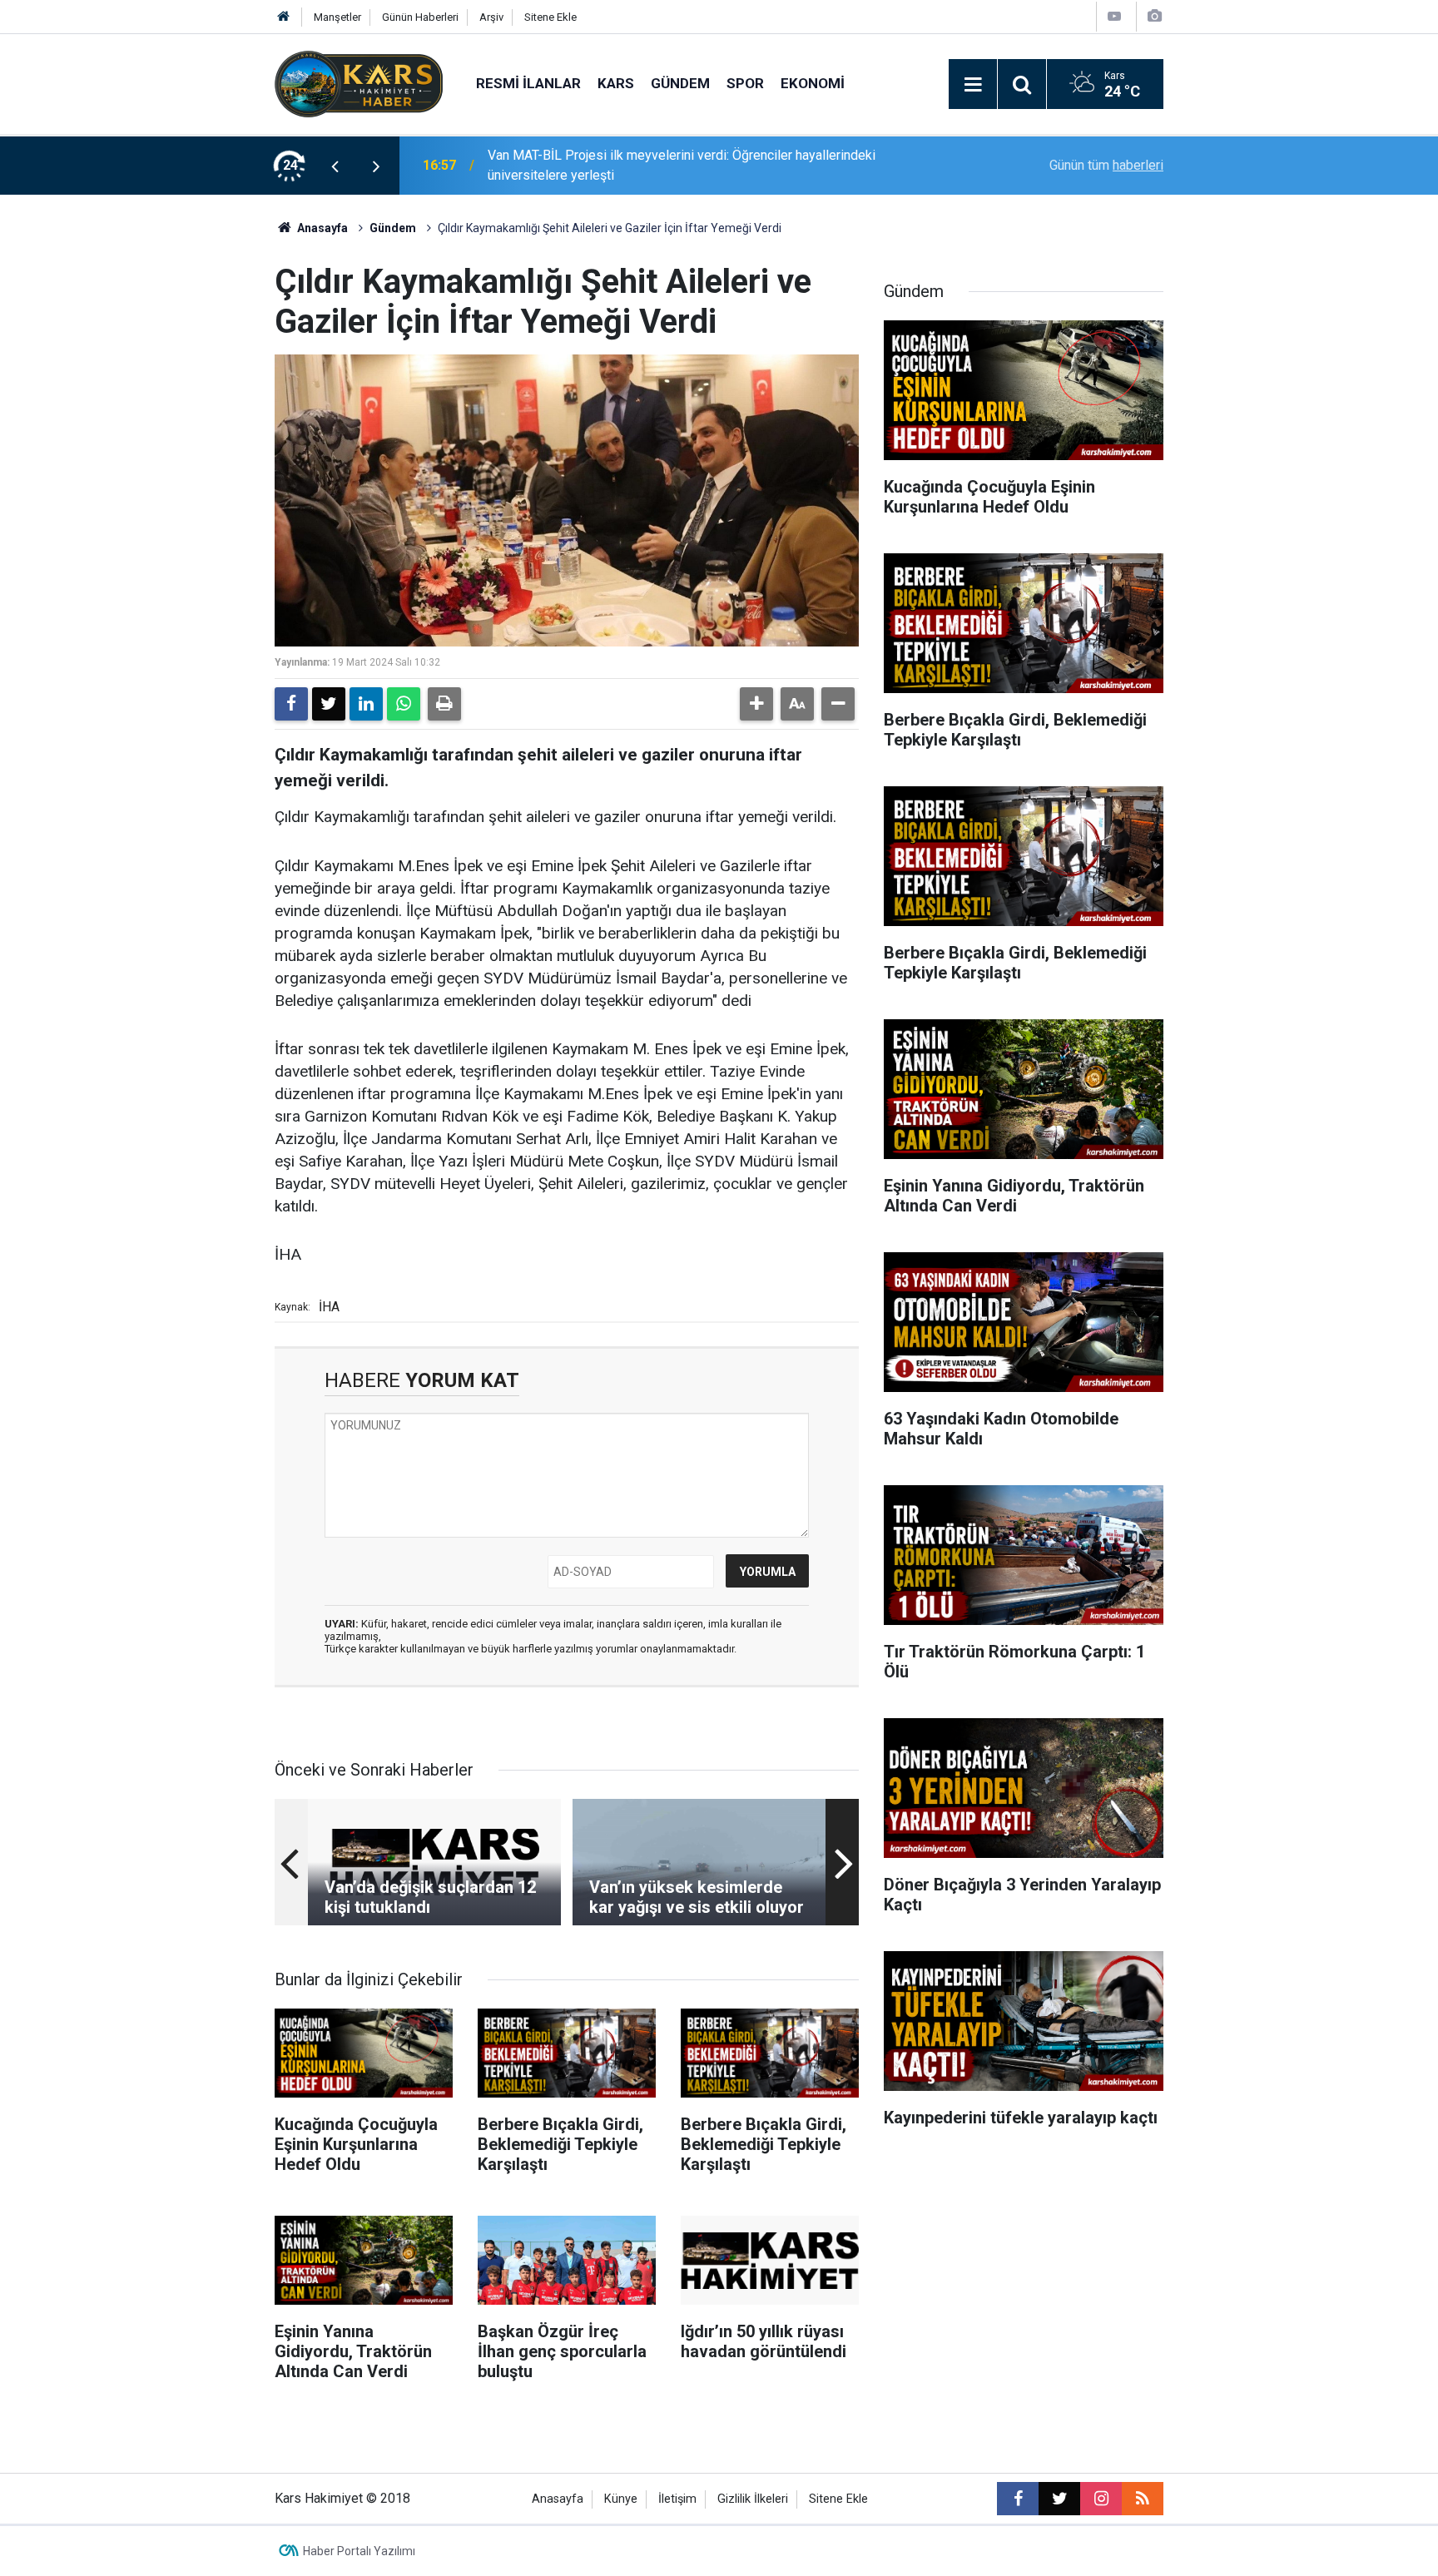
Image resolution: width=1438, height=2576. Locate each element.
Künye (621, 2499)
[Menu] (973, 85)
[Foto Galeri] (1154, 16)
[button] (756, 704)
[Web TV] (1114, 16)
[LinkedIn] (366, 704)
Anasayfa (321, 228)
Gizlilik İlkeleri (753, 2499)
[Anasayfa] (284, 17)
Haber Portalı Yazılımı (359, 2551)
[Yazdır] (444, 704)
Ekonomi (813, 83)
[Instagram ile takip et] (1101, 2499)
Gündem (680, 83)
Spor (745, 83)
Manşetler (337, 17)
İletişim (677, 2499)
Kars (616, 83)
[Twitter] (329, 704)
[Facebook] (291, 704)
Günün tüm (1106, 165)
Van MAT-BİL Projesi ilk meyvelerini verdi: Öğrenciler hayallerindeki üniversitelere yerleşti (682, 165)
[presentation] (335, 166)
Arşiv (491, 17)
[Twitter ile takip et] (1059, 2499)
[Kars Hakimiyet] (359, 83)
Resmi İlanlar (528, 83)
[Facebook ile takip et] (1018, 2499)
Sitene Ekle (550, 17)
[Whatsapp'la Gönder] (404, 704)
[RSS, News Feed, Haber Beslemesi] (1143, 2499)
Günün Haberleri (420, 17)
